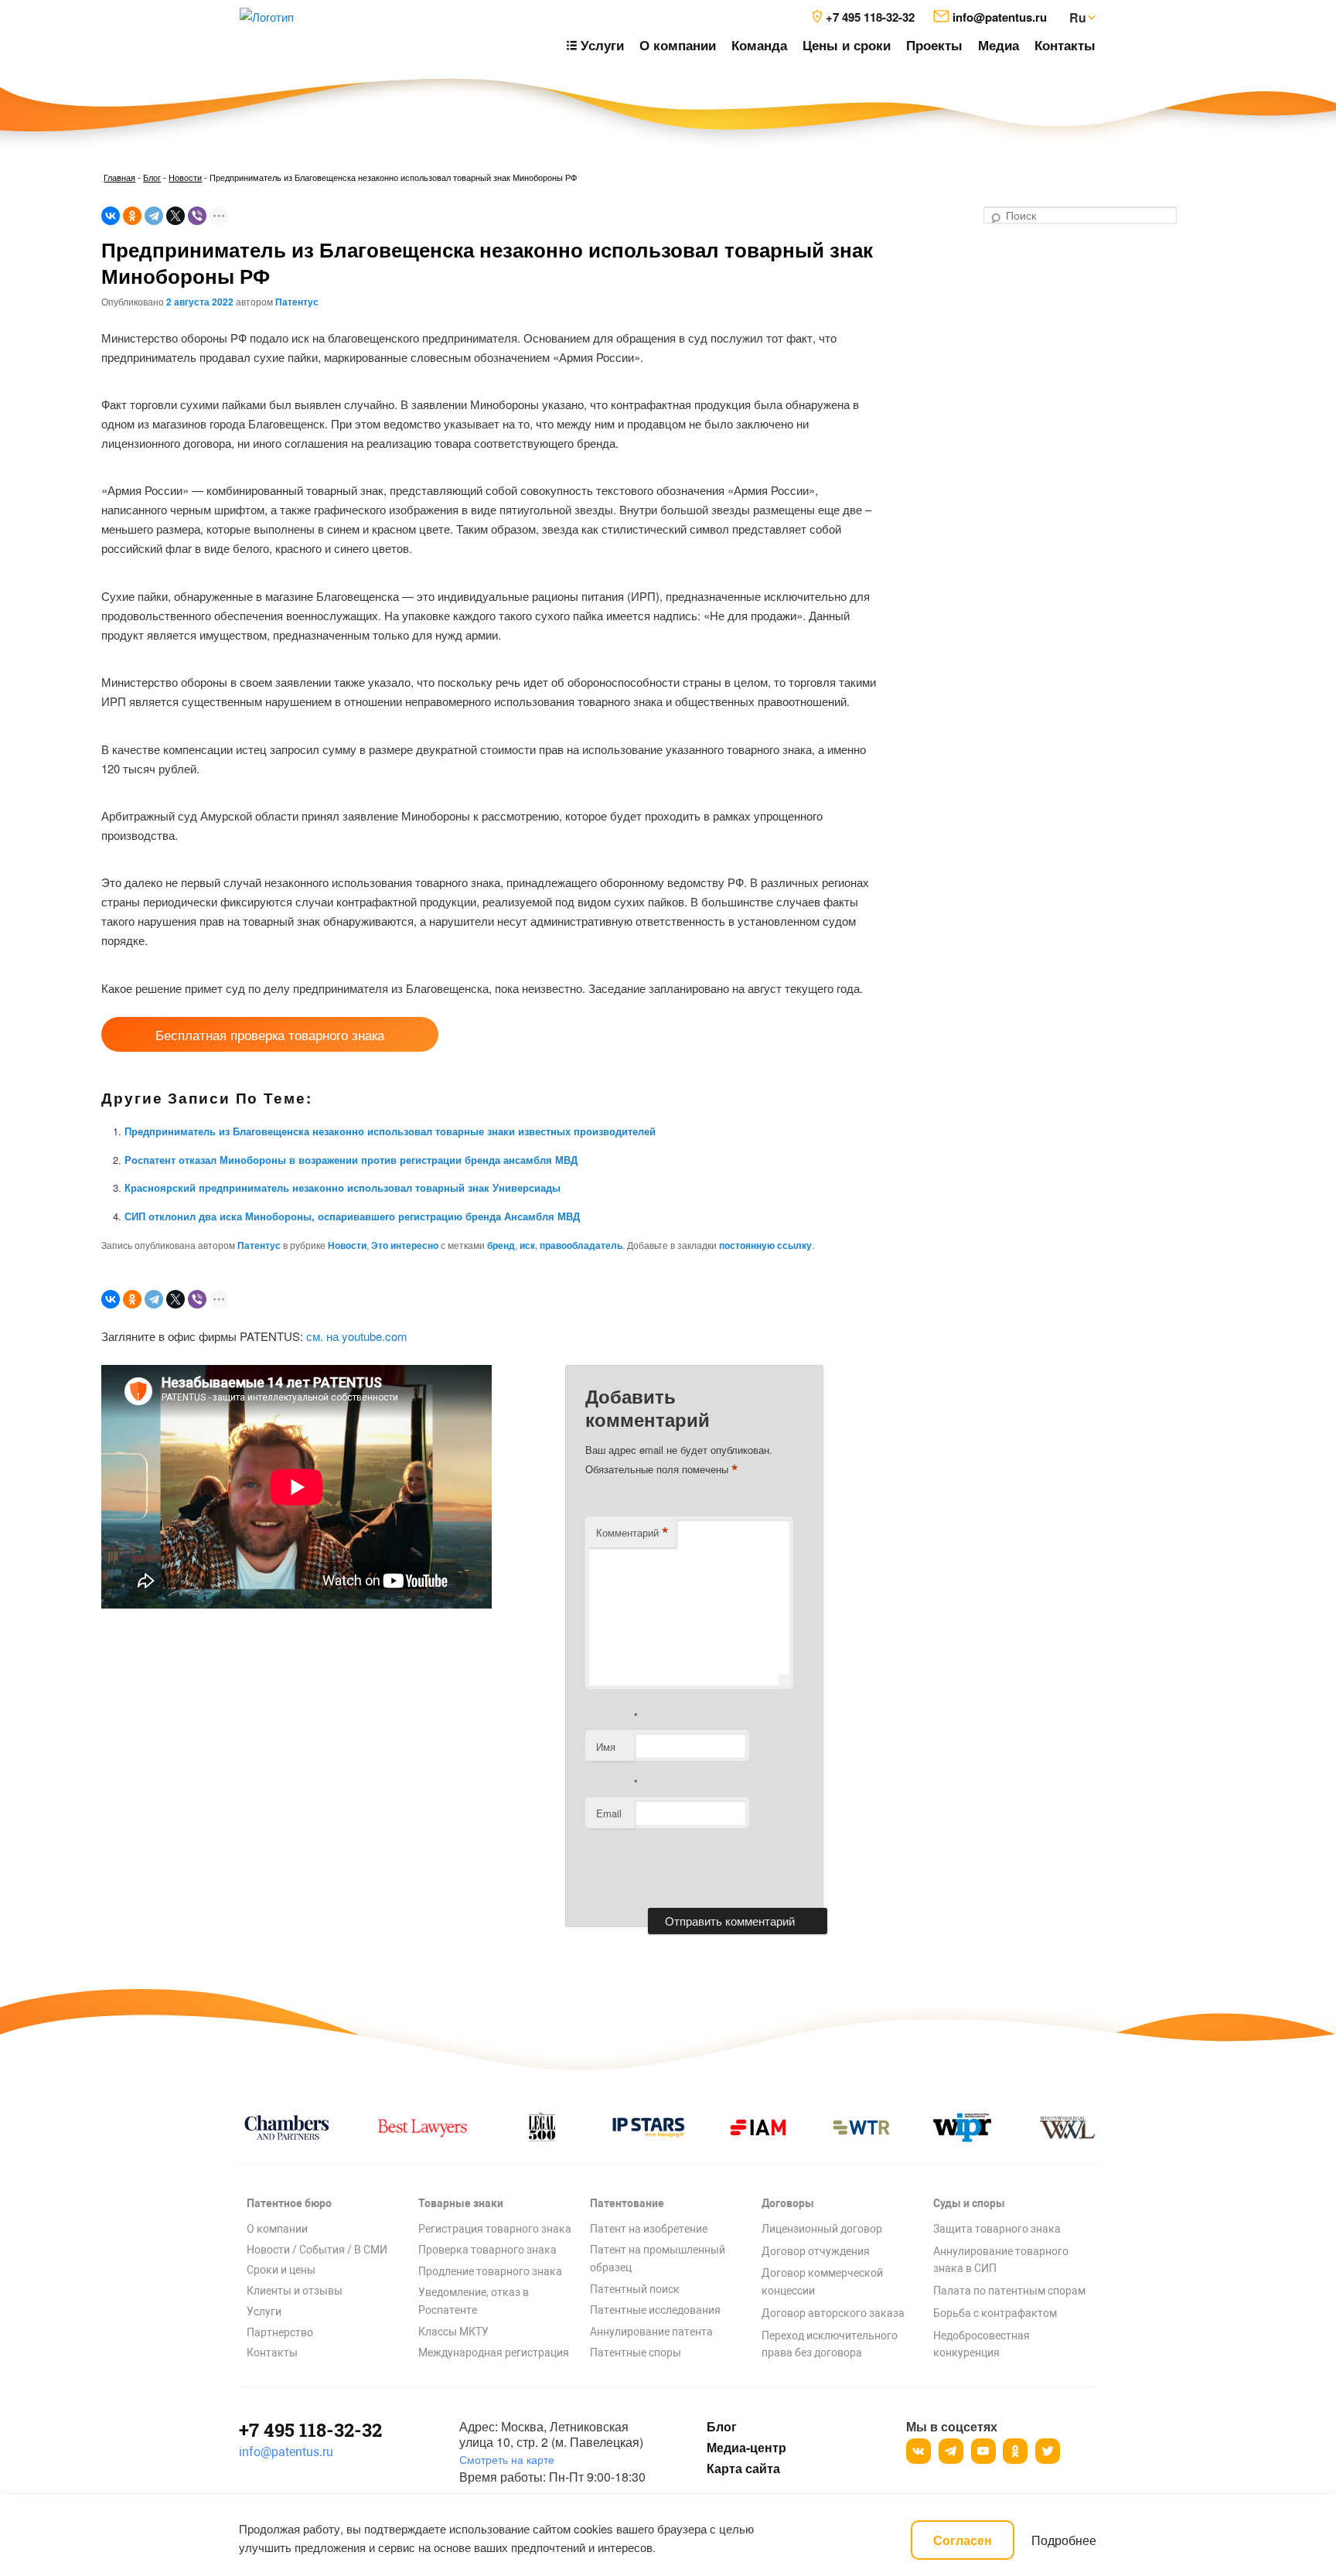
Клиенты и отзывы (295, 2291)
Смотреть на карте (507, 2459)
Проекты (934, 45)
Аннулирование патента (651, 2332)
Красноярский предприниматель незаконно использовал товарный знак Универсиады (343, 1187)
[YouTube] (983, 2451)
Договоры (788, 2203)
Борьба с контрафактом (995, 2313)
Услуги (264, 2312)
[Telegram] (154, 216)
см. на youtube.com (357, 1336)
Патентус (297, 302)
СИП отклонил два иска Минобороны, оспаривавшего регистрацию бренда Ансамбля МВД (352, 1216)
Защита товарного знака (997, 2229)
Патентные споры (636, 2353)
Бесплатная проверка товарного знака (270, 1034)
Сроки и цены (281, 2270)
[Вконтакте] (918, 2451)
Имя (606, 1747)
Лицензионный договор (822, 2229)
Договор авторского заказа (833, 2313)
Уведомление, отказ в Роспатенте (474, 2301)
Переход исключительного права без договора (830, 2344)
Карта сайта (743, 2469)
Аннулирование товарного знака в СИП (1001, 2260)
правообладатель (581, 1245)
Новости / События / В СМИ (317, 2250)
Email (609, 1813)
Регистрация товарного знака (495, 2229)
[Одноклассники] (132, 216)
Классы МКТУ (453, 2332)
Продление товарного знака (490, 2271)
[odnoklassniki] (1015, 2451)
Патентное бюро (289, 2203)
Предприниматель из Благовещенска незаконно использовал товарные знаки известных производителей (390, 1131)
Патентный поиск (635, 2289)
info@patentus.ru (286, 2452)
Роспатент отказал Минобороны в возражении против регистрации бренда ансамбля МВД (351, 1160)
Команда (759, 45)
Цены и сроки (847, 45)
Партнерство (280, 2332)
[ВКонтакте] (111, 216)
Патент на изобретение (649, 2229)
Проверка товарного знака (487, 2250)
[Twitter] (1048, 2451)
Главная (119, 177)
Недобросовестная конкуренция (982, 2344)
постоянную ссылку (765, 1245)
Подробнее (1064, 2540)
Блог (152, 177)
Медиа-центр (746, 2448)
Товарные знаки (461, 2203)
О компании (678, 45)
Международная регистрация (494, 2353)
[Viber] (197, 216)
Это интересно (405, 1245)
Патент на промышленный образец (658, 2259)
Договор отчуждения (816, 2251)
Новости (185, 177)
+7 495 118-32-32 (310, 2430)
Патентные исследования (655, 2310)
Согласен (963, 2540)
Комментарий (632, 1533)
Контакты (1065, 45)
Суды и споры (969, 2203)
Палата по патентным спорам (1009, 2291)
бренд (501, 1245)
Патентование (627, 2203)
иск (527, 1245)
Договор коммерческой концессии (822, 2282)
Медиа (999, 45)
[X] (176, 216)
